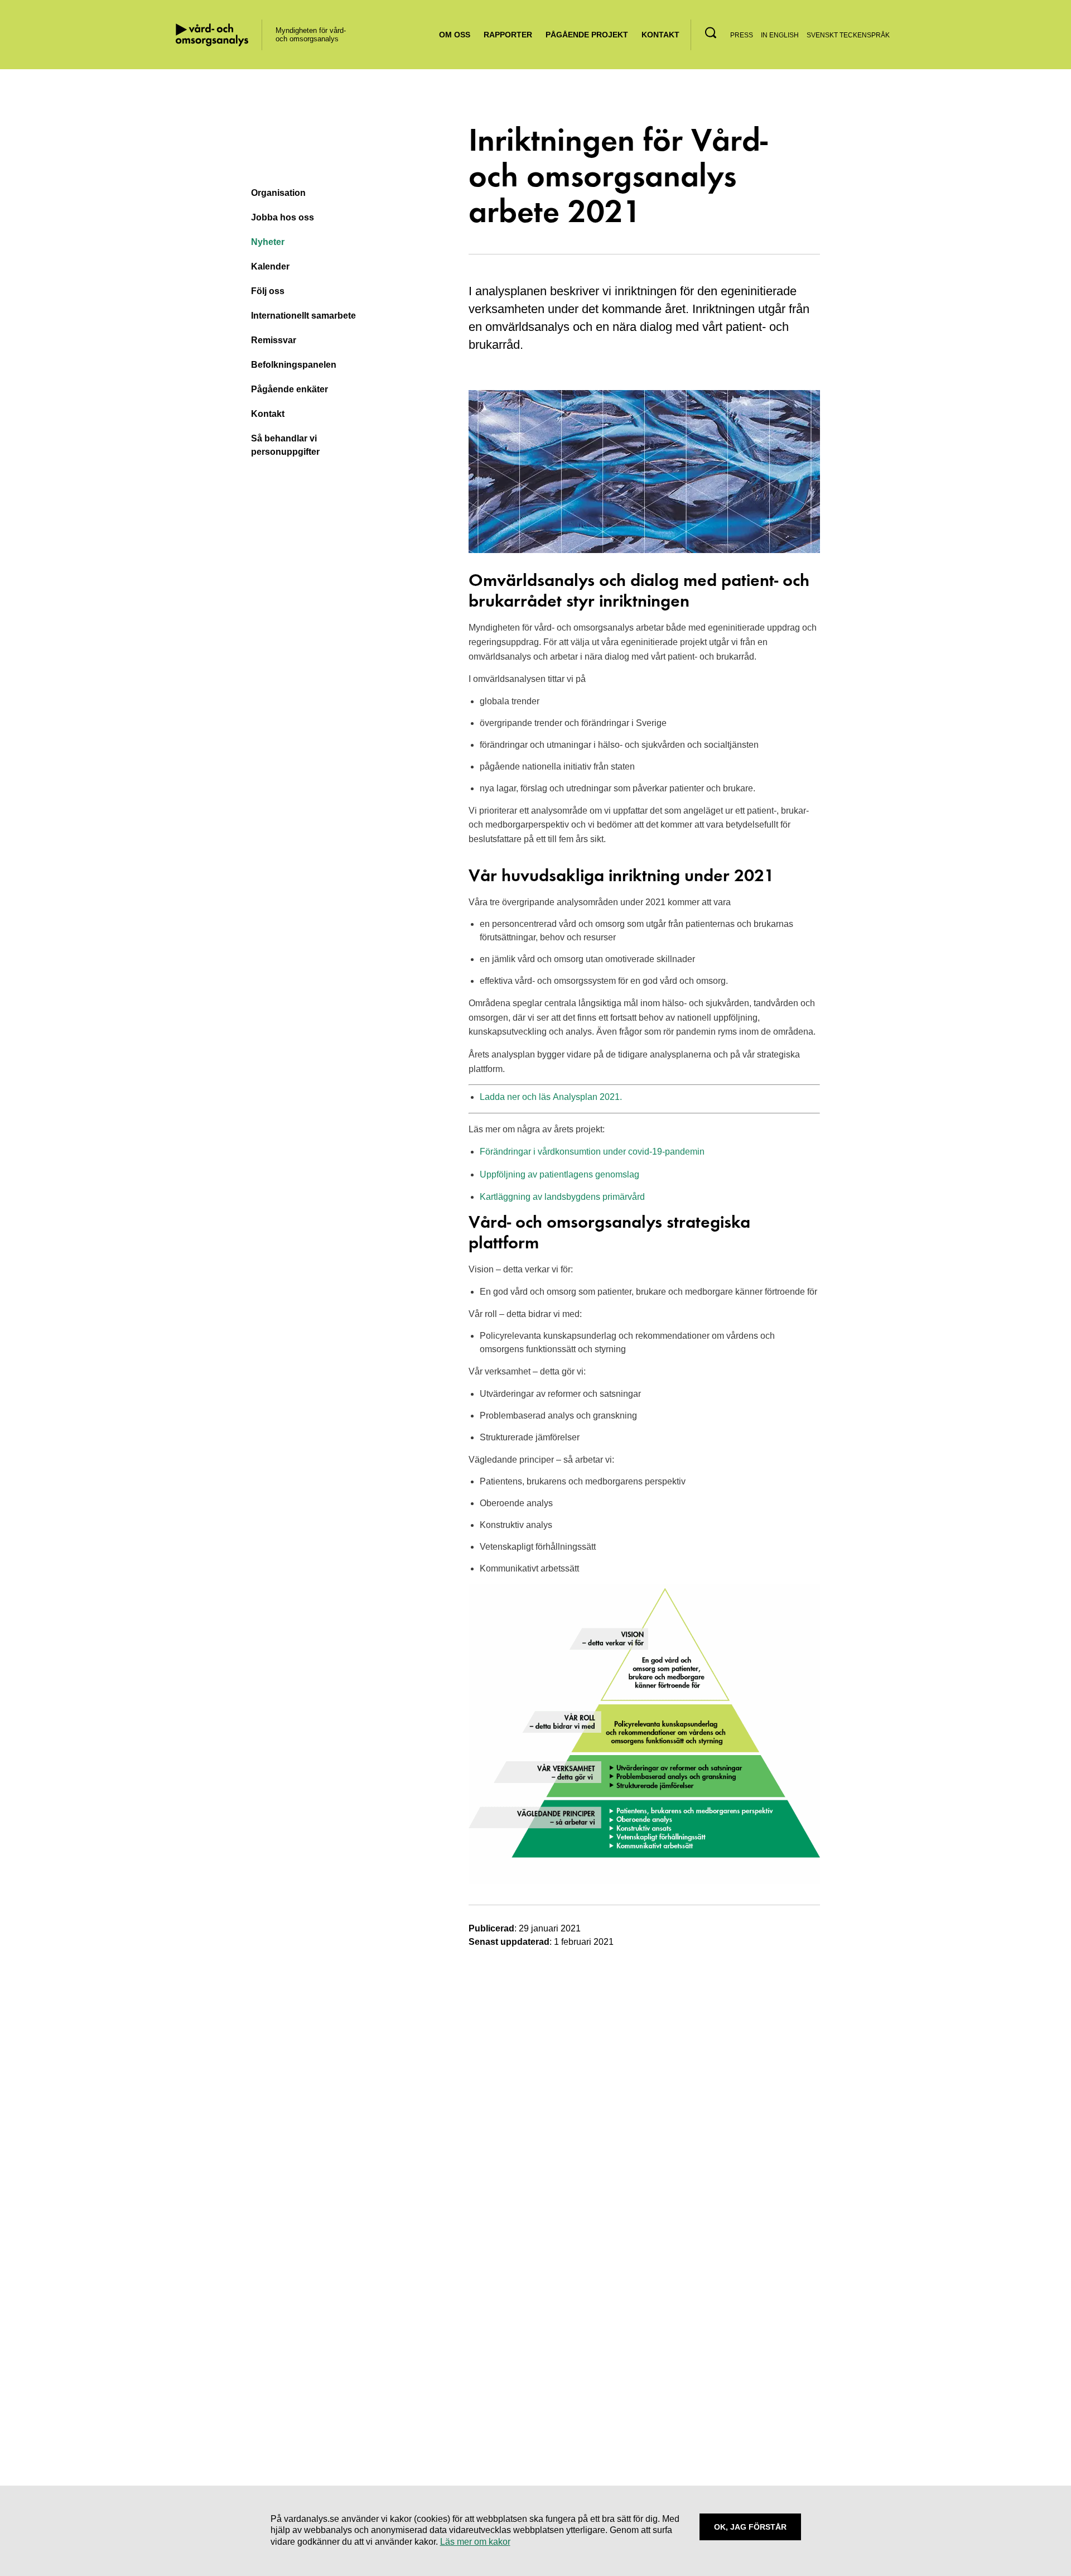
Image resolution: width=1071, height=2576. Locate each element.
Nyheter (268, 242)
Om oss (455, 35)
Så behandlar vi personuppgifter (285, 445)
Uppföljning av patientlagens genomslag (559, 1174)
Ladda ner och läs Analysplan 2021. (551, 1097)
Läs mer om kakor (475, 2542)
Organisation (278, 193)
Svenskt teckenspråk (848, 35)
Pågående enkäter (290, 389)
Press (742, 35)
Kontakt (660, 35)
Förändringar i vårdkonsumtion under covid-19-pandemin (592, 1152)
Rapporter (508, 35)
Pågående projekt (587, 35)
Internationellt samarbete (303, 316)
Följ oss (268, 291)
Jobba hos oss (283, 217)
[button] (711, 33)
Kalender (270, 266)
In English (780, 35)
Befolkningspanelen (294, 365)
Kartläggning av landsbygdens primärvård (562, 1197)
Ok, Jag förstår (750, 2527)
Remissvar (274, 340)
